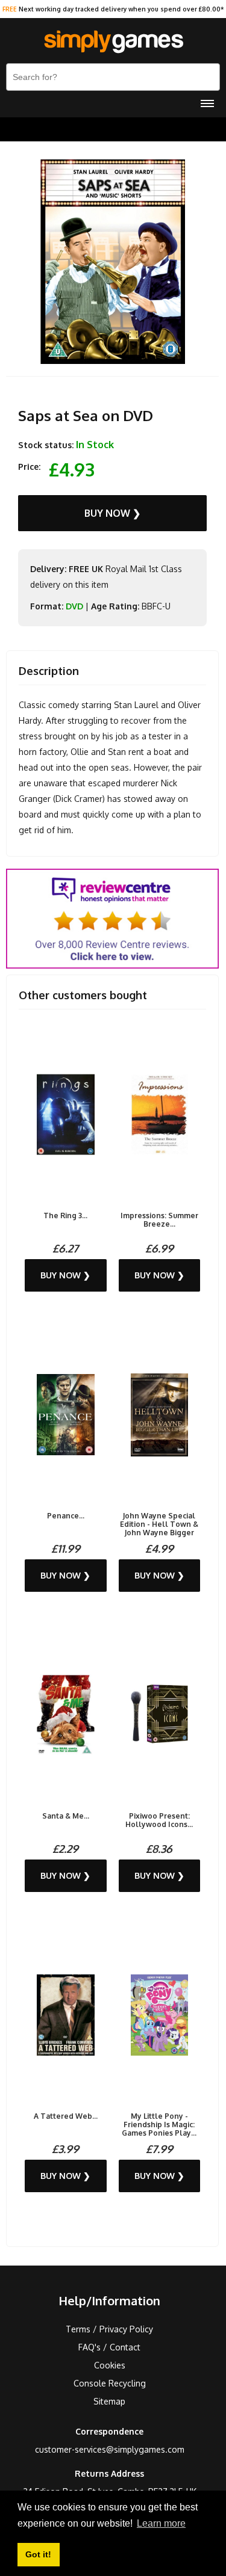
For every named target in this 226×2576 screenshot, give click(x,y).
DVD (74, 606)
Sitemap (109, 2401)
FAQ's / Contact (109, 2347)
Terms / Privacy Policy (109, 2329)
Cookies (110, 2365)
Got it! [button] (38, 2554)
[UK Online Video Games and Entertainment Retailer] (113, 42)
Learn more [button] (161, 2523)
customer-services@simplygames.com (110, 2449)
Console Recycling (110, 2383)
